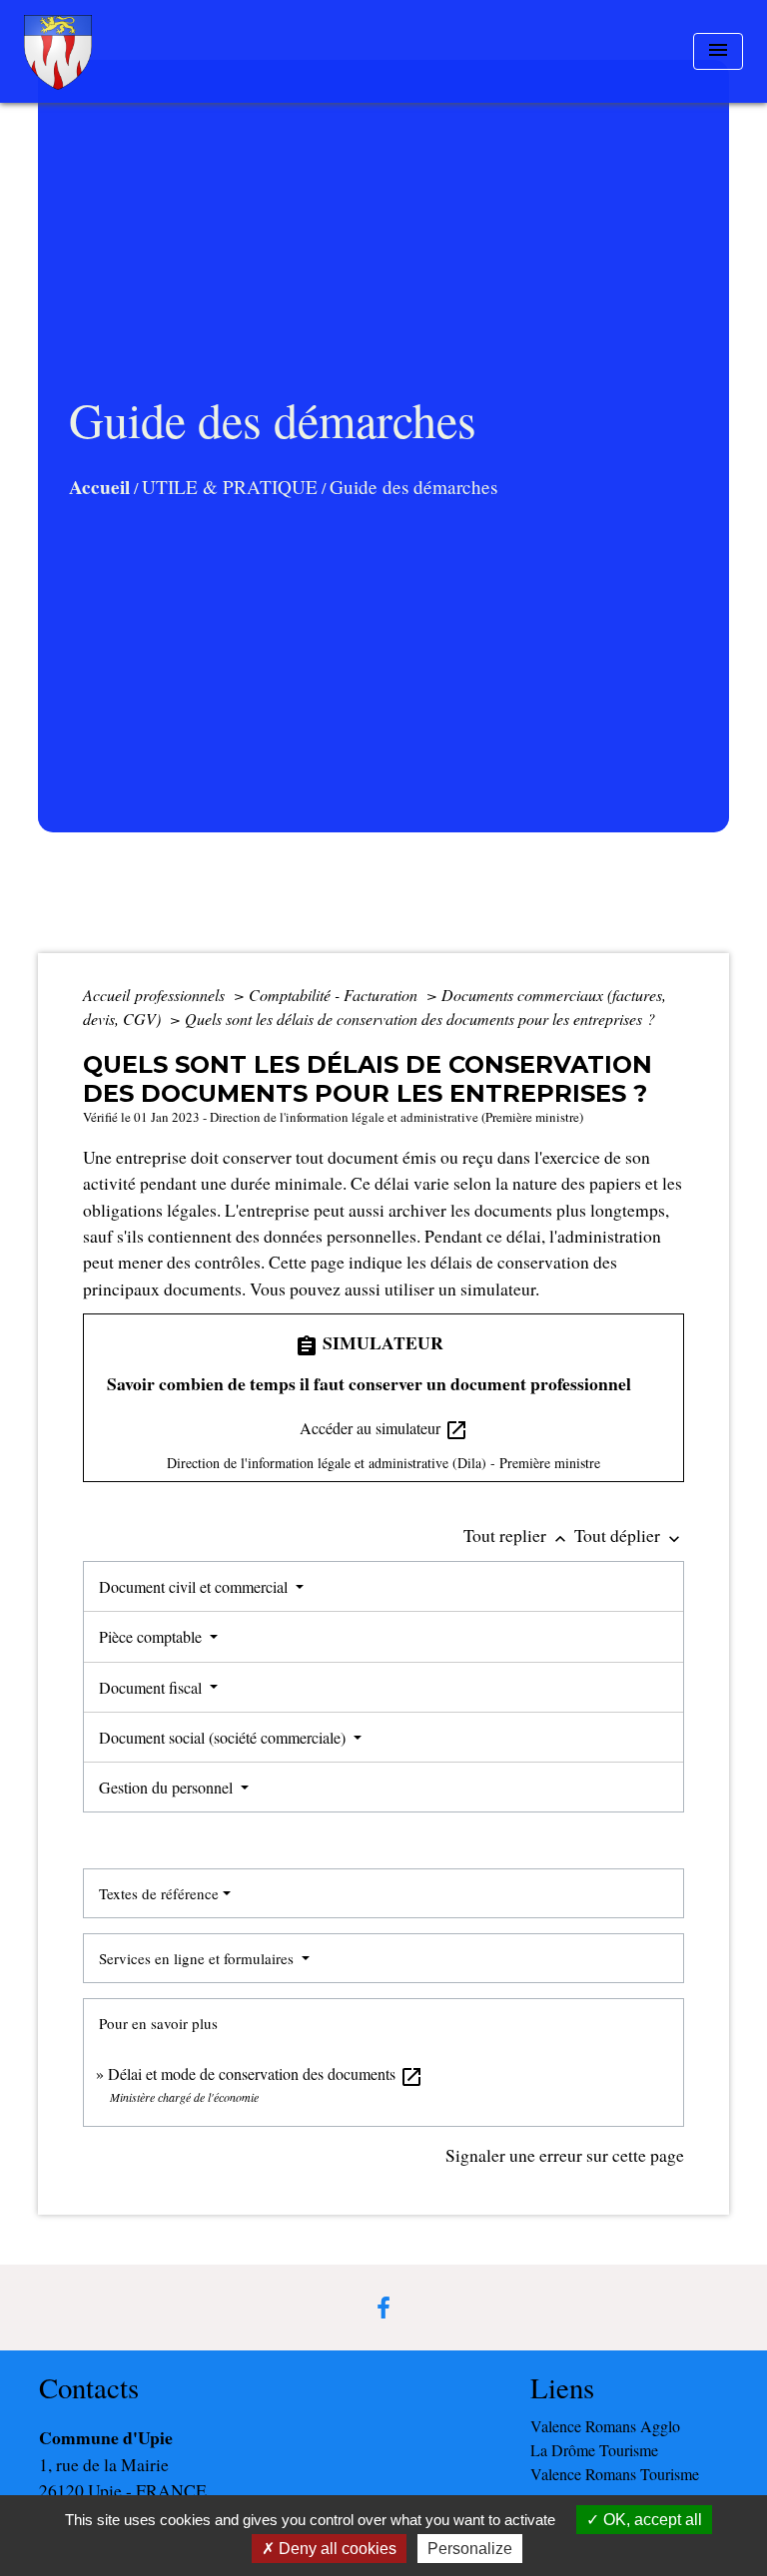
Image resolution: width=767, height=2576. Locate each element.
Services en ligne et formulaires (198, 1958)
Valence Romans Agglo (605, 2426)
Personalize (470, 2549)
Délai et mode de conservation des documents (266, 2073)
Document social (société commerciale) (224, 1737)
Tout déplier (629, 1535)
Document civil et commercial (195, 1586)
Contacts (89, 2388)
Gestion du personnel (168, 1787)
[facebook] (383, 2308)
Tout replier (517, 1535)
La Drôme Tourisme (594, 2450)
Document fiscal (152, 1687)
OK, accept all (651, 2520)
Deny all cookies (336, 2549)
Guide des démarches (413, 487)
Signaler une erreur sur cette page (565, 2155)
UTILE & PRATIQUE (230, 487)
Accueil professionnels (156, 995)
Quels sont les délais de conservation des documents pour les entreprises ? (420, 1019)
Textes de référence (159, 1893)
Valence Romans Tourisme (615, 2474)
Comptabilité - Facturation (335, 995)
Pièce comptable (152, 1636)
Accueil (99, 487)
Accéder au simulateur (384, 1430)
